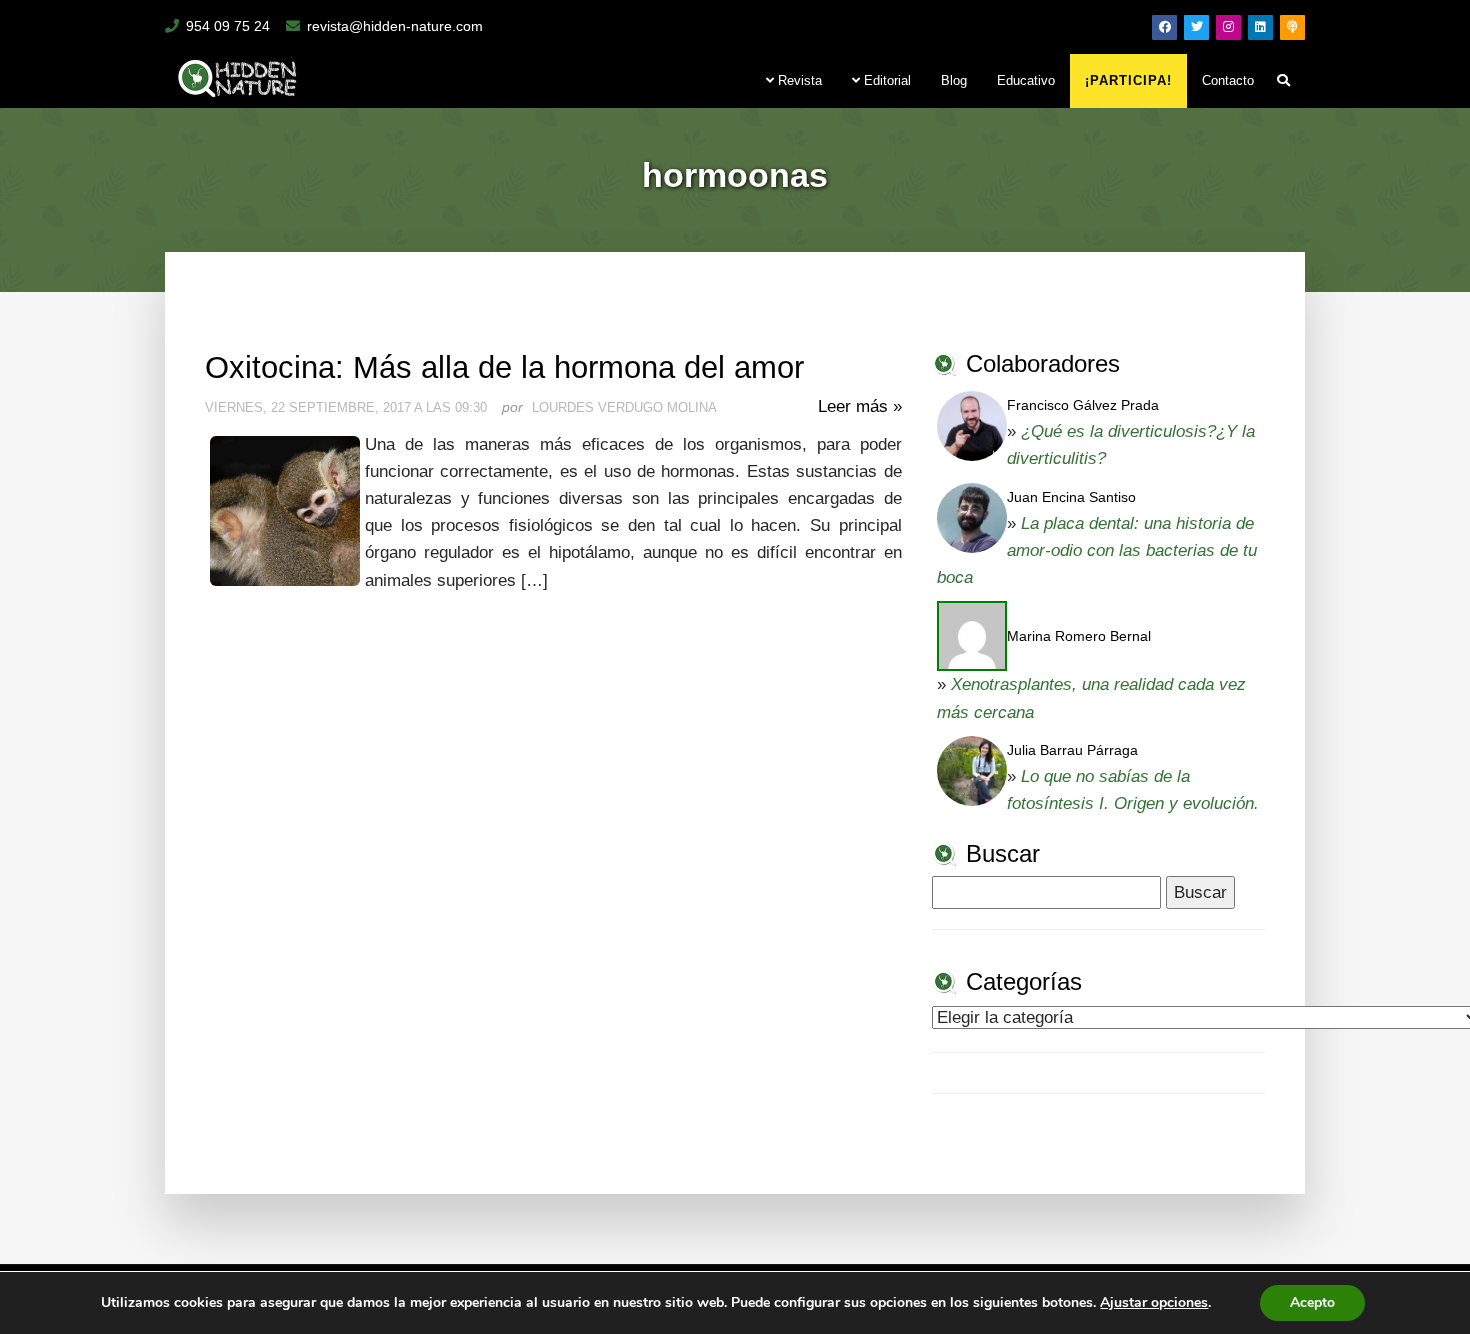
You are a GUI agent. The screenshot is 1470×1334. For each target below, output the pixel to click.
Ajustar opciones (1154, 1303)
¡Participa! (1128, 80)
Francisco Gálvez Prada (1083, 405)
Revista (798, 80)
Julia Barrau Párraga (1072, 750)
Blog (954, 80)
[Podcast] (1292, 27)
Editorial (885, 80)
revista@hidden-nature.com (395, 26)
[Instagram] (1228, 27)
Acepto (1312, 1302)
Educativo (1026, 80)
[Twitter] (1196, 27)
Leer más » (860, 406)
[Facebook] (1164, 27)
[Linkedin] (1260, 27)
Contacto (1228, 80)
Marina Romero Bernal (1079, 636)
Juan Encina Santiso (1071, 497)
